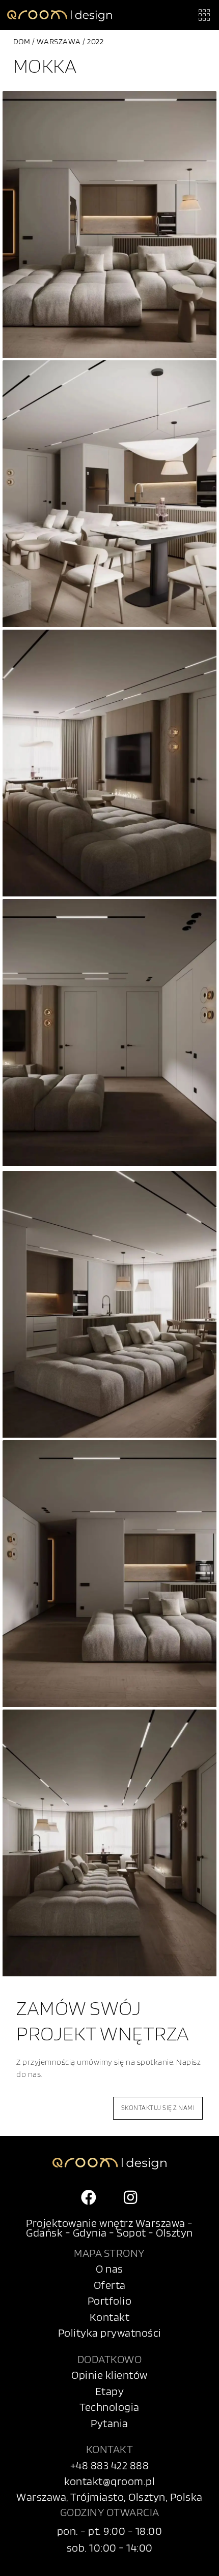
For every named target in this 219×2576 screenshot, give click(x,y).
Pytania (109, 2423)
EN (176, 2562)
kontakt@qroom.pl (109, 2481)
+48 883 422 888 (110, 2465)
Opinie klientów (109, 2375)
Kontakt (110, 2317)
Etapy (110, 2391)
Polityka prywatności (110, 2333)
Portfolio (110, 2301)
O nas (109, 2269)
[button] (204, 15)
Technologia (109, 2407)
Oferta (110, 2285)
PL (197, 2562)
